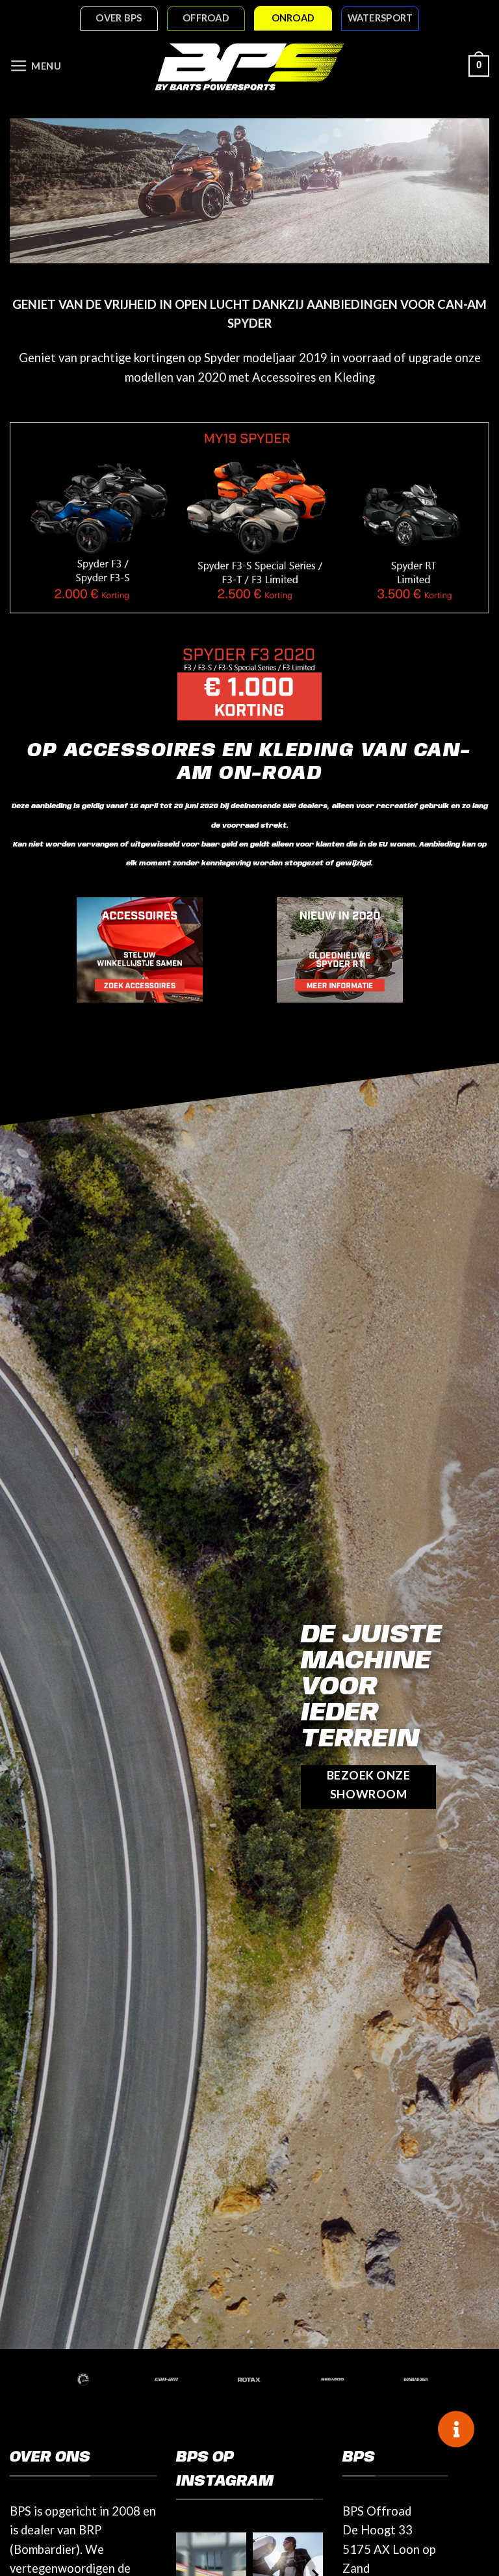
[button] (36, 66)
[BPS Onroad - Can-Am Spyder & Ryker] (249, 66)
